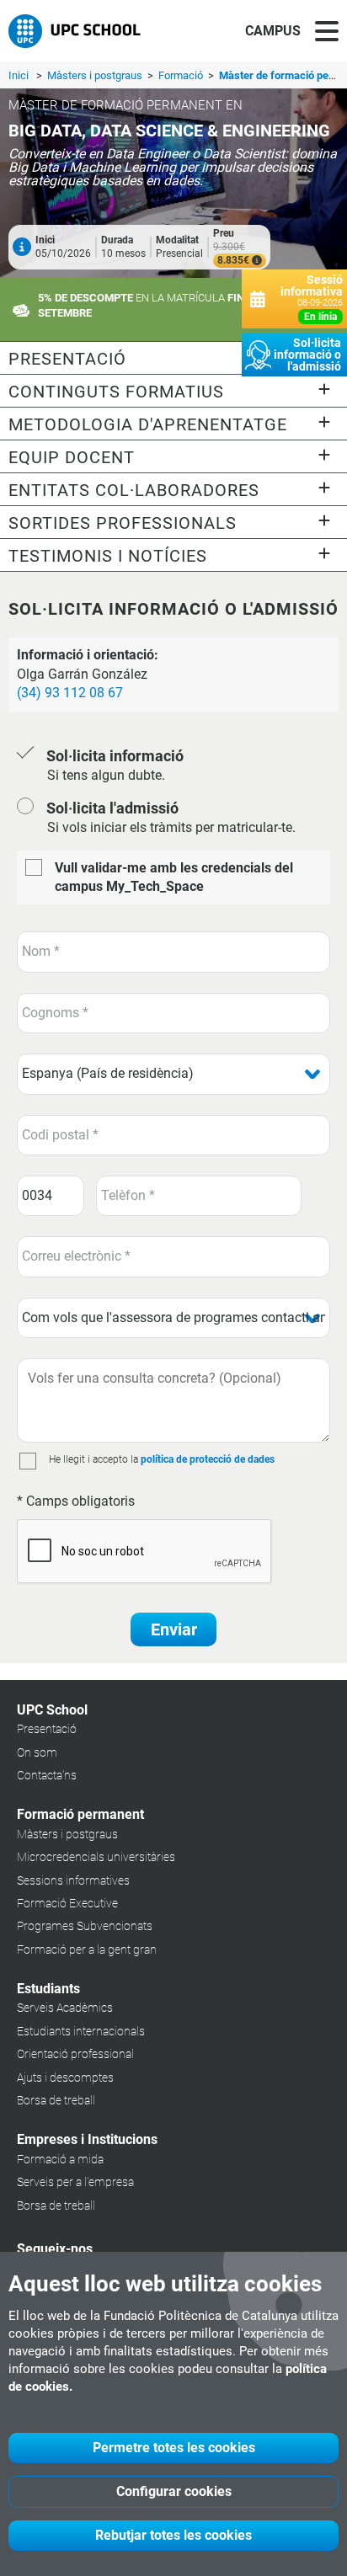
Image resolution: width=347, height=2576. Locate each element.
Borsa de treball (56, 2100)
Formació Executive (67, 1903)
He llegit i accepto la (93, 1459)
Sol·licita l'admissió (112, 808)
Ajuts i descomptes (65, 2077)
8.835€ (235, 260)
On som (37, 1752)
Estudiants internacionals (81, 2031)
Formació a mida (60, 2159)
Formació (182, 75)
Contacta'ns (47, 1775)
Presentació (47, 1729)
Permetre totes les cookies (174, 2448)
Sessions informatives (73, 1880)
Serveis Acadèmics (65, 2008)
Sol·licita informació (115, 756)
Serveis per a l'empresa (75, 2182)
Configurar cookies (174, 2491)
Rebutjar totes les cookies (173, 2535)
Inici (19, 75)
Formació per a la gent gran (87, 1949)
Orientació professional (75, 2054)
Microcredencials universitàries (96, 1857)
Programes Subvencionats (85, 1926)
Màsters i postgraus (96, 75)
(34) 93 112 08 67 (70, 693)
